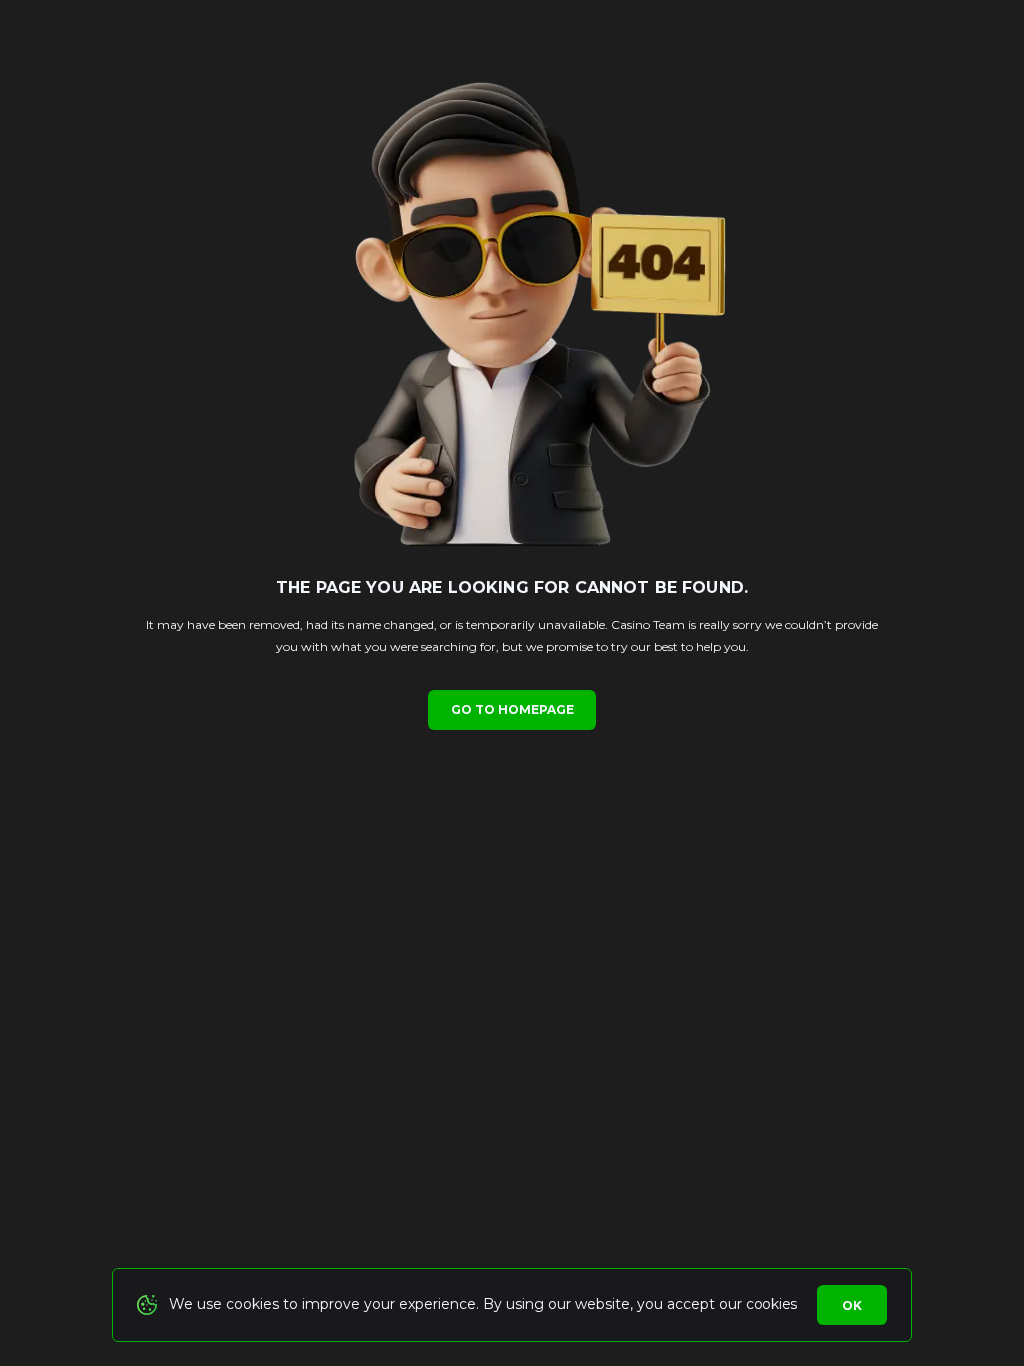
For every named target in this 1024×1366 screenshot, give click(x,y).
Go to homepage (512, 709)
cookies (771, 1304)
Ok (852, 1305)
